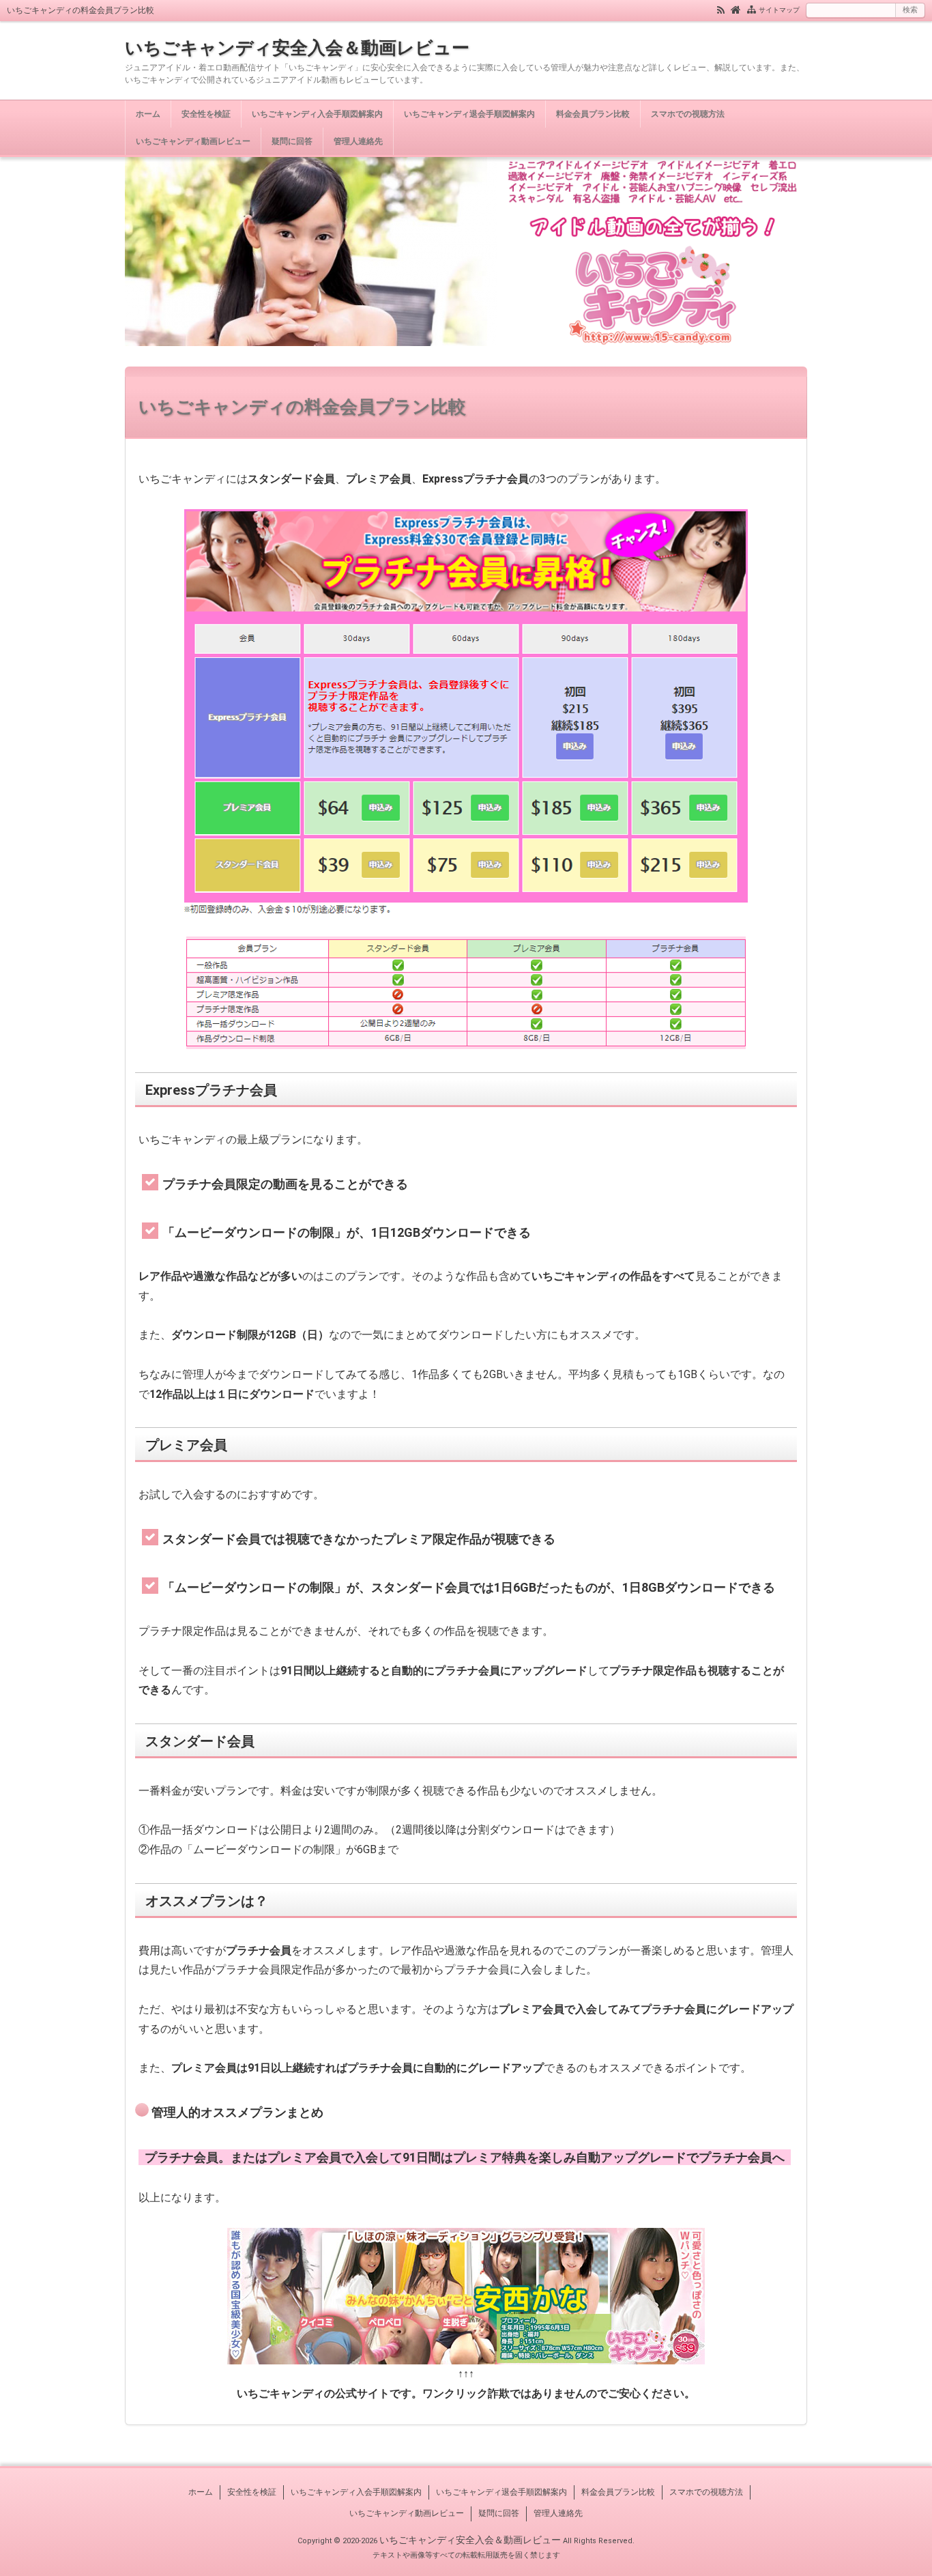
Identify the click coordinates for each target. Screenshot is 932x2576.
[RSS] (721, 9)
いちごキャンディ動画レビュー (193, 141)
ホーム (148, 114)
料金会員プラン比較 (593, 114)
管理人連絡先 (358, 141)
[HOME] (736, 9)
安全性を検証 (206, 114)
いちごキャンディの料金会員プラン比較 (302, 407)
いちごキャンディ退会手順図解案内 (469, 114)
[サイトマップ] (752, 9)
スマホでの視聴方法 (688, 114)
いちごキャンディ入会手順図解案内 (317, 114)
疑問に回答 (292, 141)
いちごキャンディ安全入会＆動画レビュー (297, 48)
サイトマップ (779, 10)
